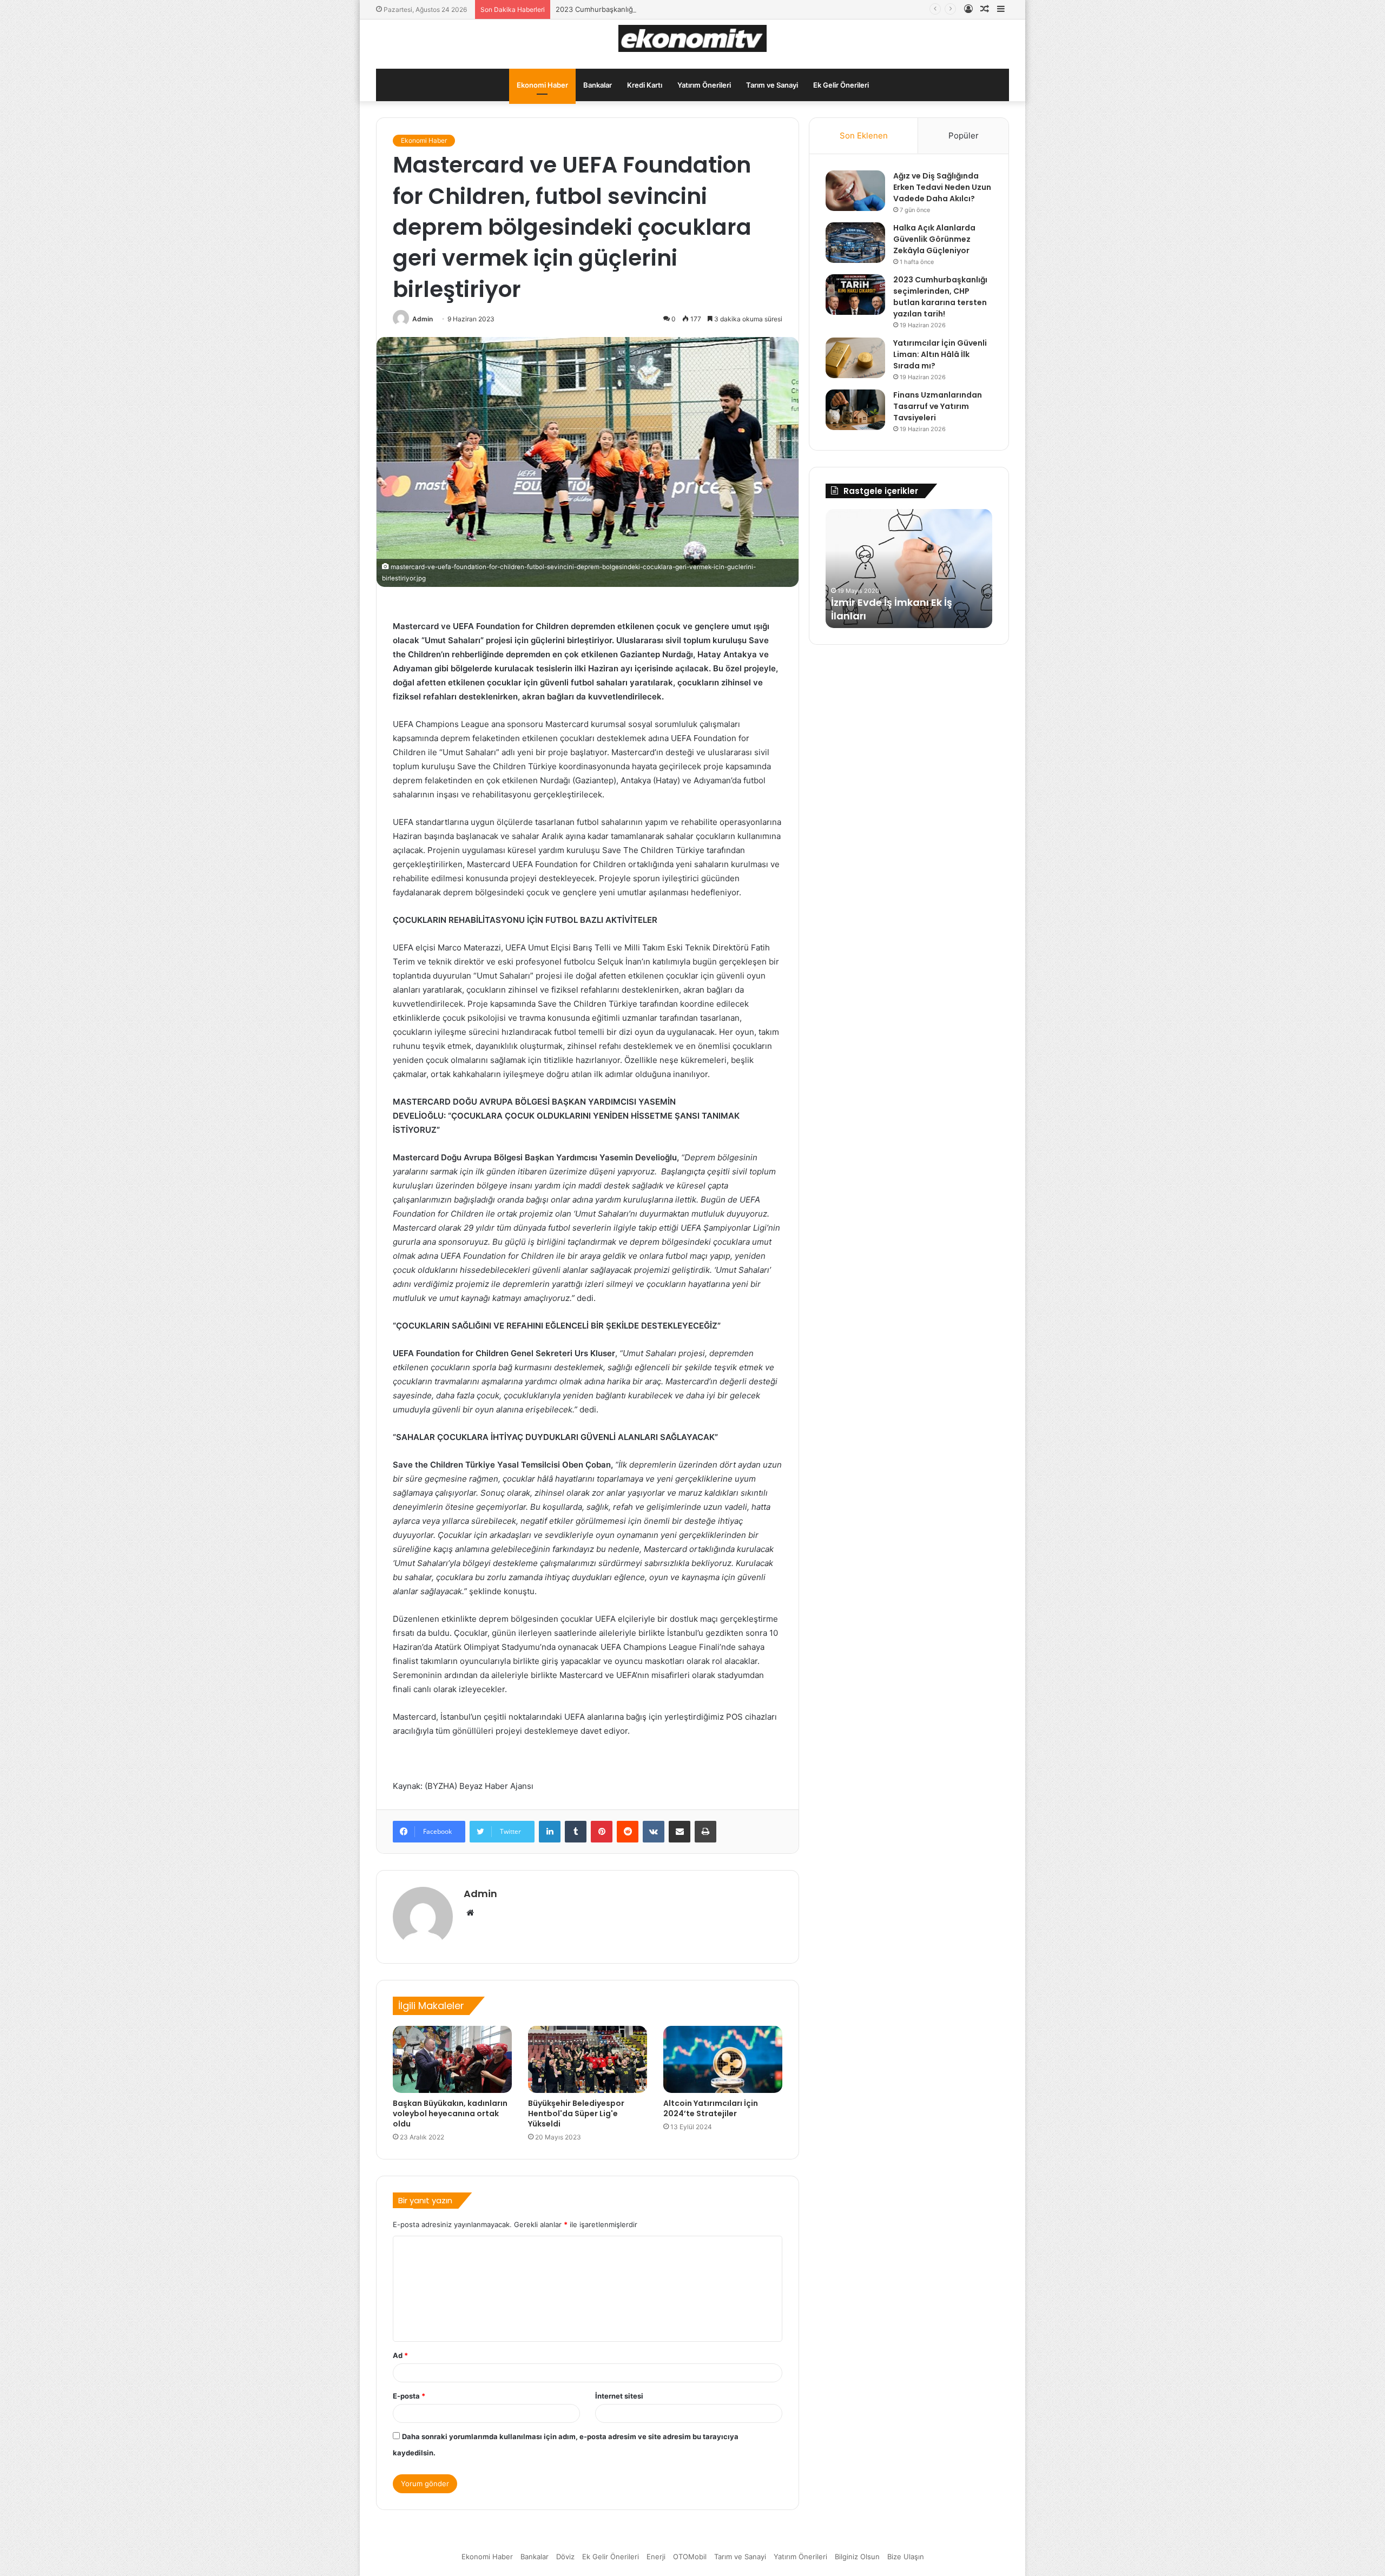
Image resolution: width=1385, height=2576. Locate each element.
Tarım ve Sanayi (772, 85)
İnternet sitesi (619, 2396)
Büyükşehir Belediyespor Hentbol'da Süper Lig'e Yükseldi (576, 2113)
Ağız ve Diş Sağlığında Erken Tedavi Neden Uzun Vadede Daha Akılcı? (942, 187)
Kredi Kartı (645, 85)
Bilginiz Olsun (857, 2557)
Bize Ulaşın (906, 2557)
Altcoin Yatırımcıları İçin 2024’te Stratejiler (711, 2108)
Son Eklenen (864, 136)
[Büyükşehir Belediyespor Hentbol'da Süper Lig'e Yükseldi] (588, 2059)
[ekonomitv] (693, 38)
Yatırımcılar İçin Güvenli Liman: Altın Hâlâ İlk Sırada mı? (940, 354)
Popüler (964, 136)
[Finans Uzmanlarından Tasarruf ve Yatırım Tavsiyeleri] (855, 410)
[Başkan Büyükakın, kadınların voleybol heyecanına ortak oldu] (452, 2059)
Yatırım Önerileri (704, 85)
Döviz (565, 2557)
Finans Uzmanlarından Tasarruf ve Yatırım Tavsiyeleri (938, 406)
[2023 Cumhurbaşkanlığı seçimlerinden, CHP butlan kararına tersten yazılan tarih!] (855, 295)
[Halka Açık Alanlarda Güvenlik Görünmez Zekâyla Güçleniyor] (855, 243)
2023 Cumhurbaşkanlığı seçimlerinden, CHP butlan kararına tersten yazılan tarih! (691, 9)
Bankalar (598, 85)
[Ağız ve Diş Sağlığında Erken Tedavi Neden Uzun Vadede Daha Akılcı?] (855, 191)
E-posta (409, 2396)
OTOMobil (690, 2557)
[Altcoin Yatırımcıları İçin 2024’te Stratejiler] (723, 2059)
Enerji (656, 2557)
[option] (909, 569)
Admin (423, 319)
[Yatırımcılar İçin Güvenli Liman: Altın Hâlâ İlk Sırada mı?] (855, 358)
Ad (400, 2355)
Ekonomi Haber (542, 85)
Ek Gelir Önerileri (841, 85)
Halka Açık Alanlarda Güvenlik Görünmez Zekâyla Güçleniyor (934, 239)
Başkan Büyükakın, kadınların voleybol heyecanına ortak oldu (450, 2113)
